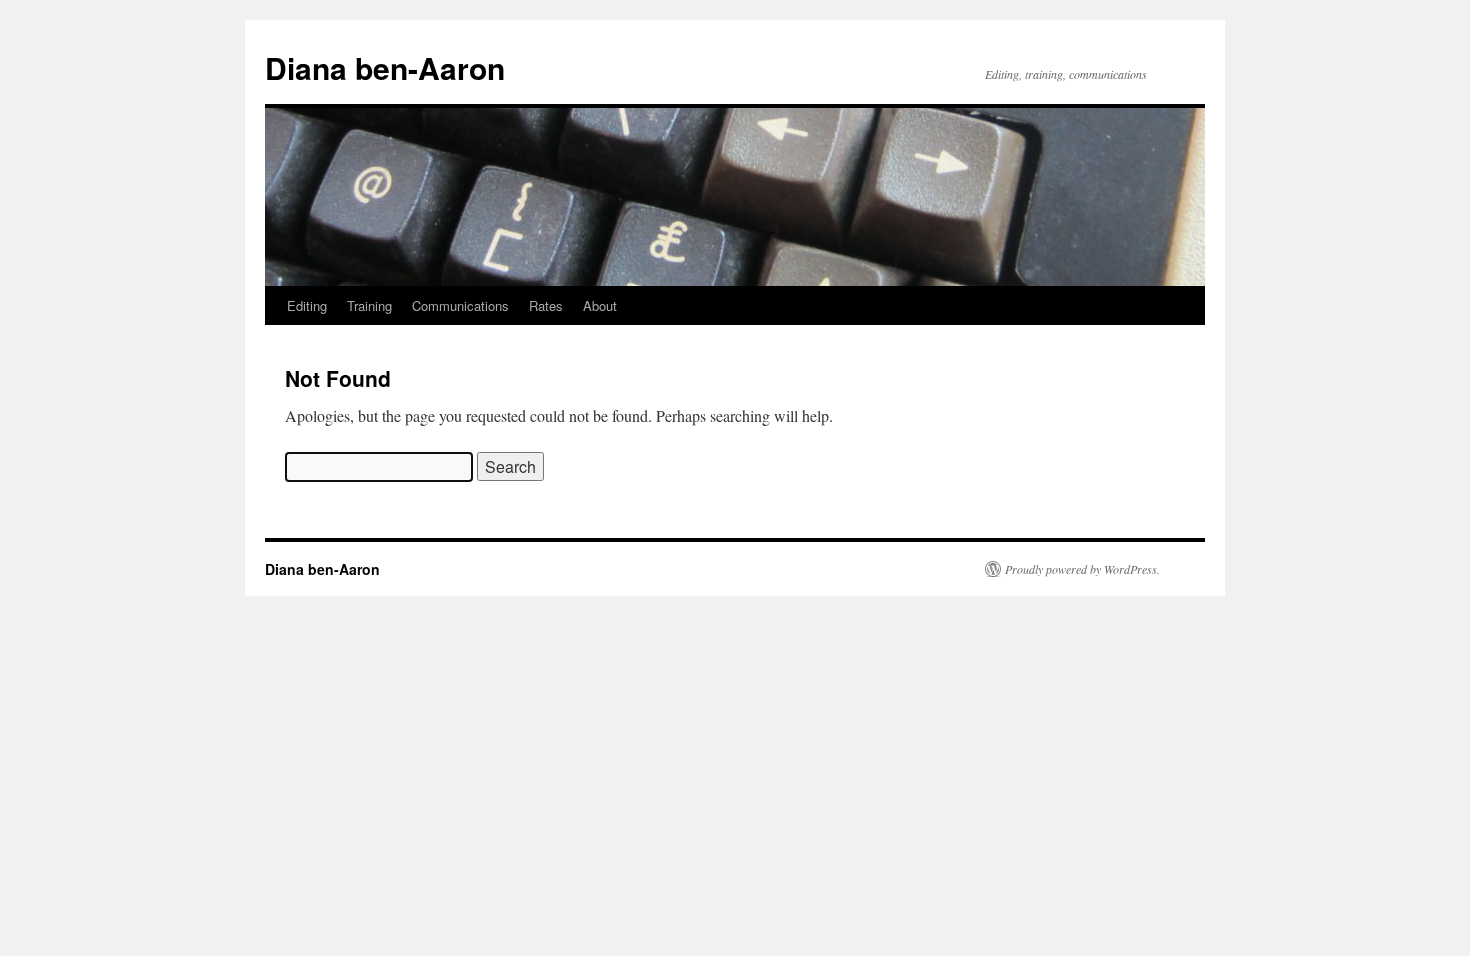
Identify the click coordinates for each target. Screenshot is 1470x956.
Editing (307, 305)
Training (369, 305)
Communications (460, 305)
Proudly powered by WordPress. (1082, 569)
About (600, 305)
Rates (546, 305)
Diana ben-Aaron (385, 67)
